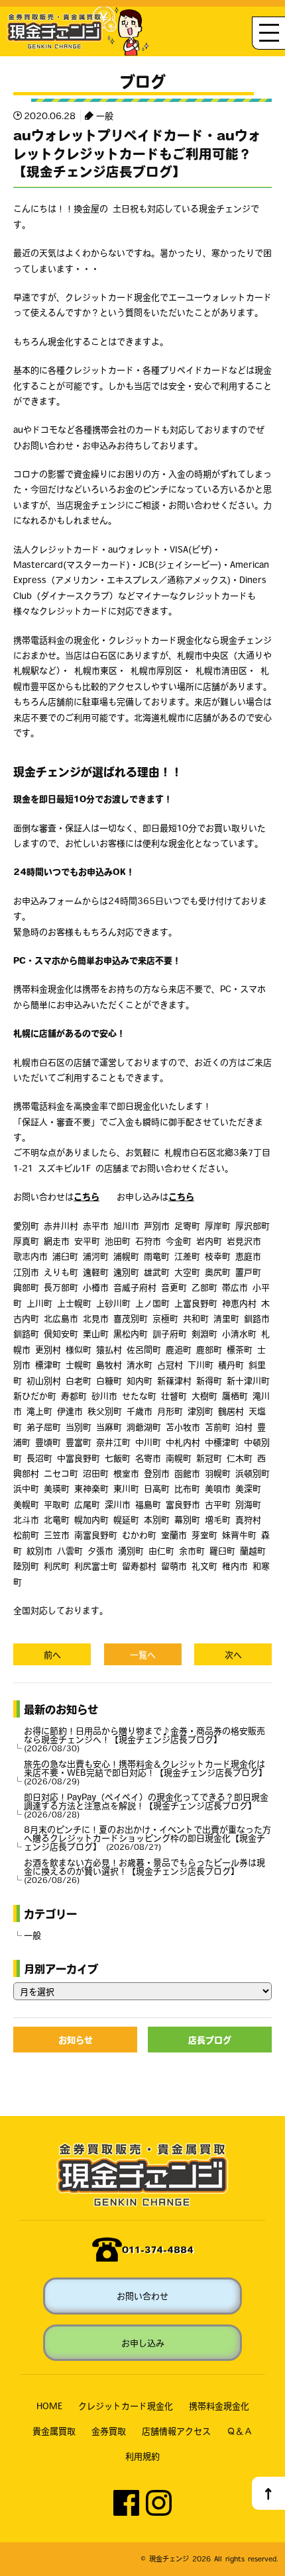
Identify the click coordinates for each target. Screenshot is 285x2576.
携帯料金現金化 (219, 2406)
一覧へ (143, 1654)
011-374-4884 (158, 2249)
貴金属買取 (54, 2431)
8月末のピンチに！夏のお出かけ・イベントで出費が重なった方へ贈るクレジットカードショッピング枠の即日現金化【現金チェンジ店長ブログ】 (147, 1838)
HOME (49, 2406)
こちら (86, 1196)
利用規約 (142, 2456)
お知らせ (76, 2040)
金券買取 (109, 2431)
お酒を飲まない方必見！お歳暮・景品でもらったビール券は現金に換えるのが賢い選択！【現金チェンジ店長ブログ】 (144, 1871)
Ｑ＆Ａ (240, 2431)
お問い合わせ (142, 2296)
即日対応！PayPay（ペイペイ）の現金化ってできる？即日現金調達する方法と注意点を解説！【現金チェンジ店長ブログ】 (146, 1805)
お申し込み (143, 2343)
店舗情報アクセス (176, 2431)
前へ (52, 1654)
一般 (105, 115)
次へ (233, 1654)
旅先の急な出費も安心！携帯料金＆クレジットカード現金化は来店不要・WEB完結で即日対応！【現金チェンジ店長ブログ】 (145, 1772)
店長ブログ (210, 2040)
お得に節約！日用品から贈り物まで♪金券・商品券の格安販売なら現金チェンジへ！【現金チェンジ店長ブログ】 (144, 1739)
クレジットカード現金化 (126, 2406)
